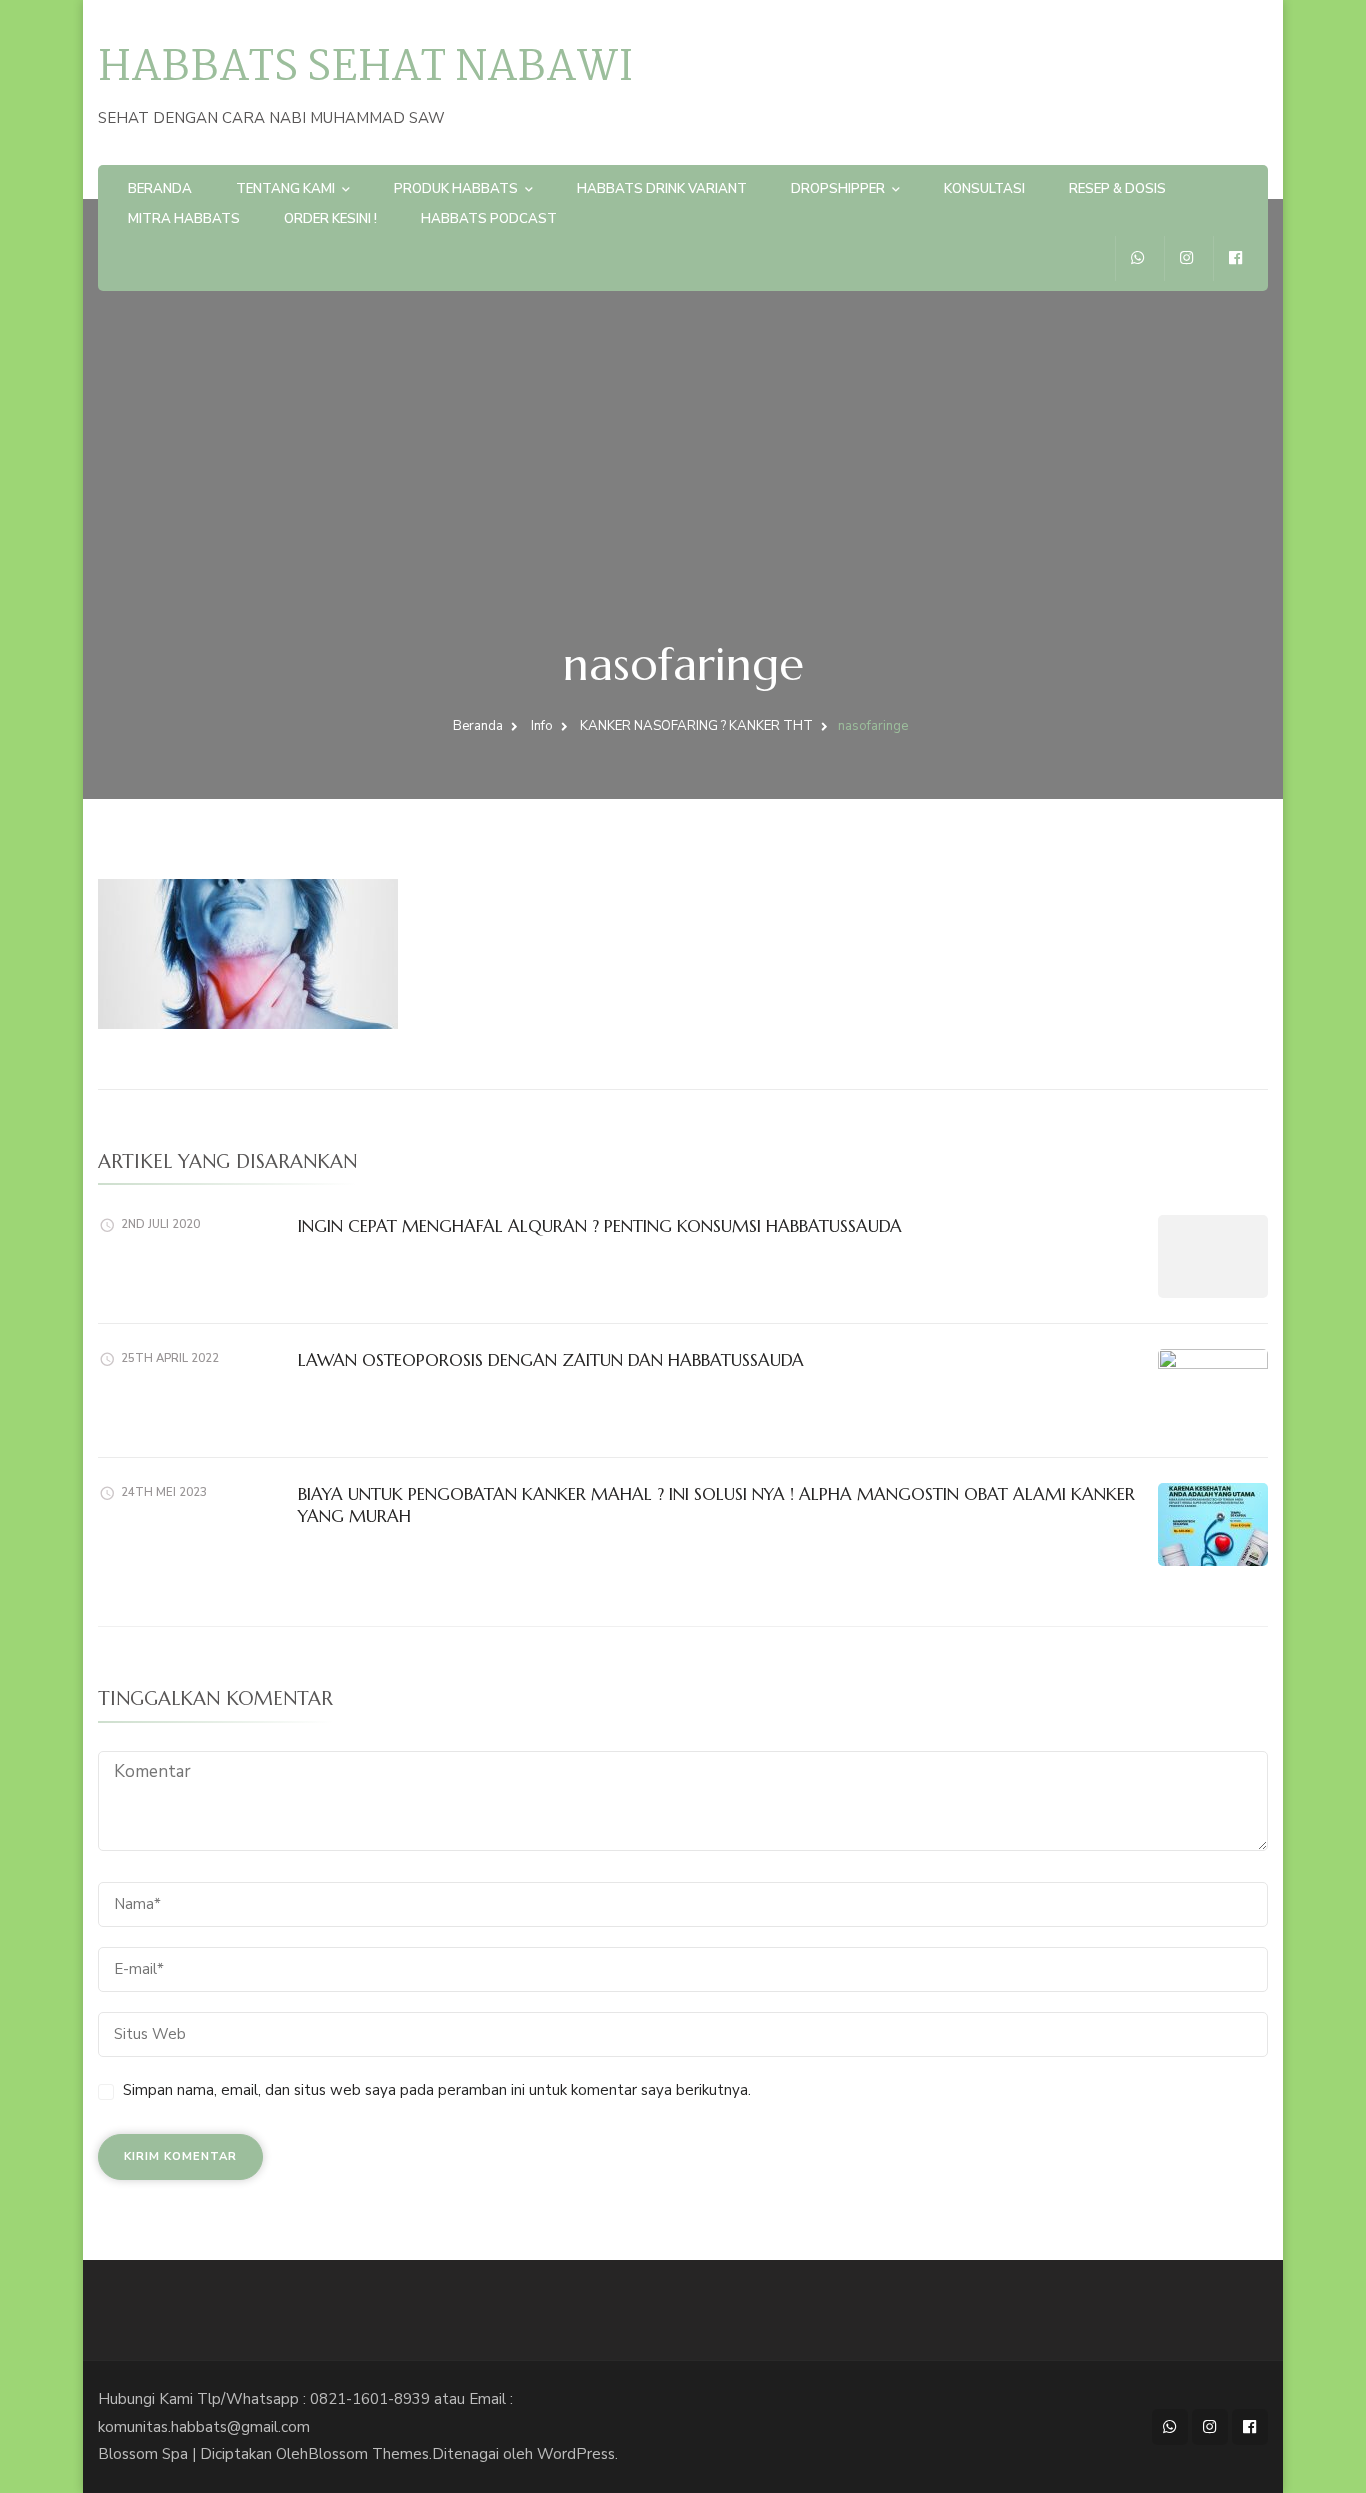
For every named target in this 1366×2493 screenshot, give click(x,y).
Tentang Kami (285, 189)
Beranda (160, 189)
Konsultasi (984, 189)
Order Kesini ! (330, 219)
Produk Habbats (456, 189)
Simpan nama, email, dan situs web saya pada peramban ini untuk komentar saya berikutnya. (437, 2090)
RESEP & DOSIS (1117, 189)
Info (542, 726)
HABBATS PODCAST (489, 219)
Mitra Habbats (184, 219)
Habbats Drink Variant (662, 189)
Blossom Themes (368, 2454)
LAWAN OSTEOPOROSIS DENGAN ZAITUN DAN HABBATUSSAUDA (551, 1360)
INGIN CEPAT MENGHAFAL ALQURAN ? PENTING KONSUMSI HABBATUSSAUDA (600, 1226)
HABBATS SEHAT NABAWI (365, 68)
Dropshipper (838, 189)
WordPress (576, 2454)
